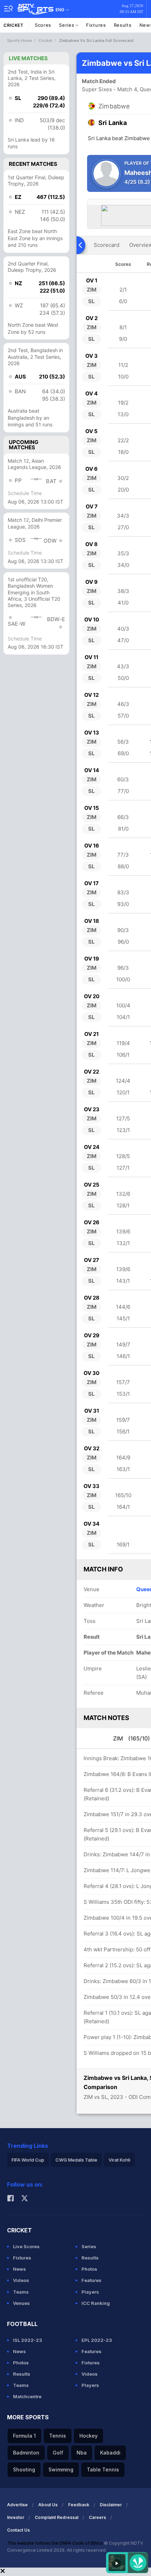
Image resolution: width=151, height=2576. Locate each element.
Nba (82, 2453)
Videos (21, 2280)
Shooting (24, 2469)
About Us (48, 2505)
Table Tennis (103, 2469)
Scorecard (107, 245)
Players (90, 2292)
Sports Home (19, 40)
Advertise (17, 2505)
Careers (97, 2517)
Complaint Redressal (57, 2517)
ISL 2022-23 (28, 2340)
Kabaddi (110, 2453)
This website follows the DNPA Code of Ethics (55, 2543)
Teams (21, 2292)
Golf (58, 2453)
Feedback (79, 2505)
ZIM (132, 1738)
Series (67, 25)
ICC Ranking (96, 2303)
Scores (43, 25)
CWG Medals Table (76, 2160)
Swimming (61, 2469)
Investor (16, 2517)
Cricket (14, 25)
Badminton (26, 2453)
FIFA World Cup (28, 2160)
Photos (89, 2269)
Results (123, 25)
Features (91, 2280)
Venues (21, 2303)
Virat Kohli (119, 2160)
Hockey (88, 2436)
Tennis (58, 2436)
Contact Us (18, 2530)
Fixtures (96, 25)
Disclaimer (111, 2505)
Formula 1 (24, 2436)
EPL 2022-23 (97, 2340)
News (19, 2269)
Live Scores (26, 2246)
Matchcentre (27, 2396)
